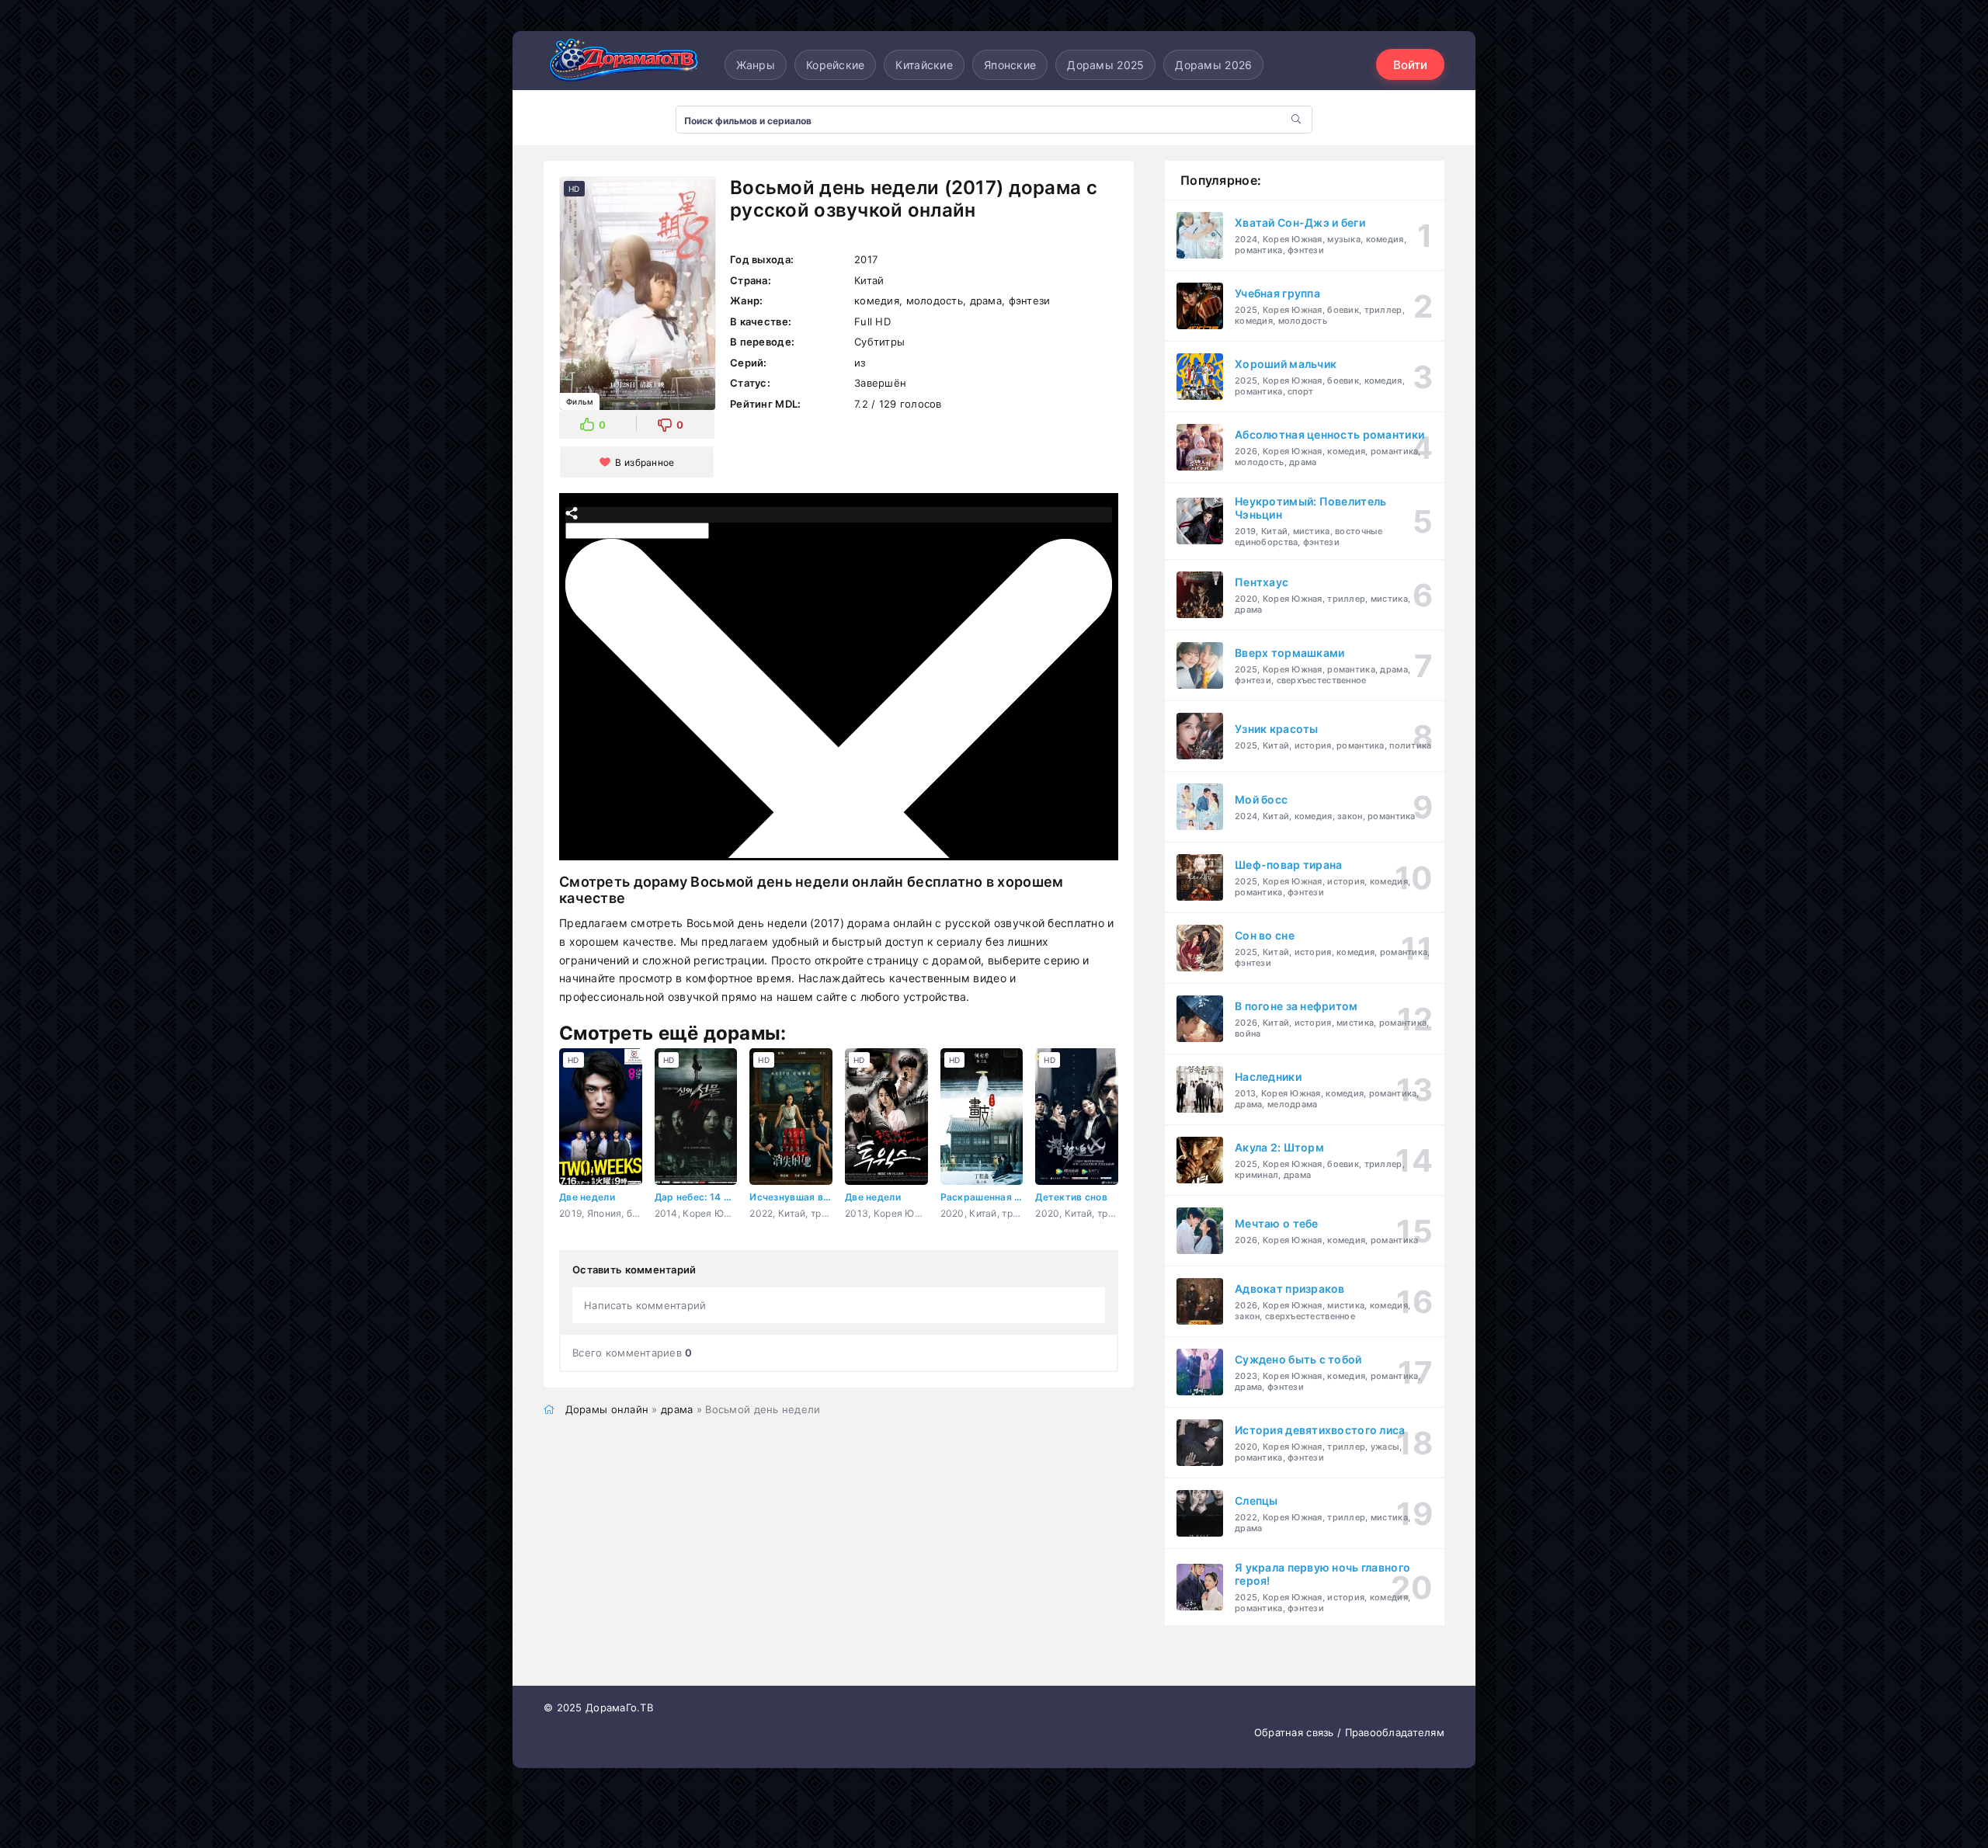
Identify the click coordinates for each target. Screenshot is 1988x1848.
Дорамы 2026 (1213, 65)
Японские (1010, 65)
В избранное (645, 462)
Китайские (924, 65)
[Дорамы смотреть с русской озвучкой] (621, 64)
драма (677, 1409)
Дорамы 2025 (1105, 65)
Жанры (756, 65)
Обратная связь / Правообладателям (1349, 1732)
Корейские (836, 65)
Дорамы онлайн (607, 1409)
